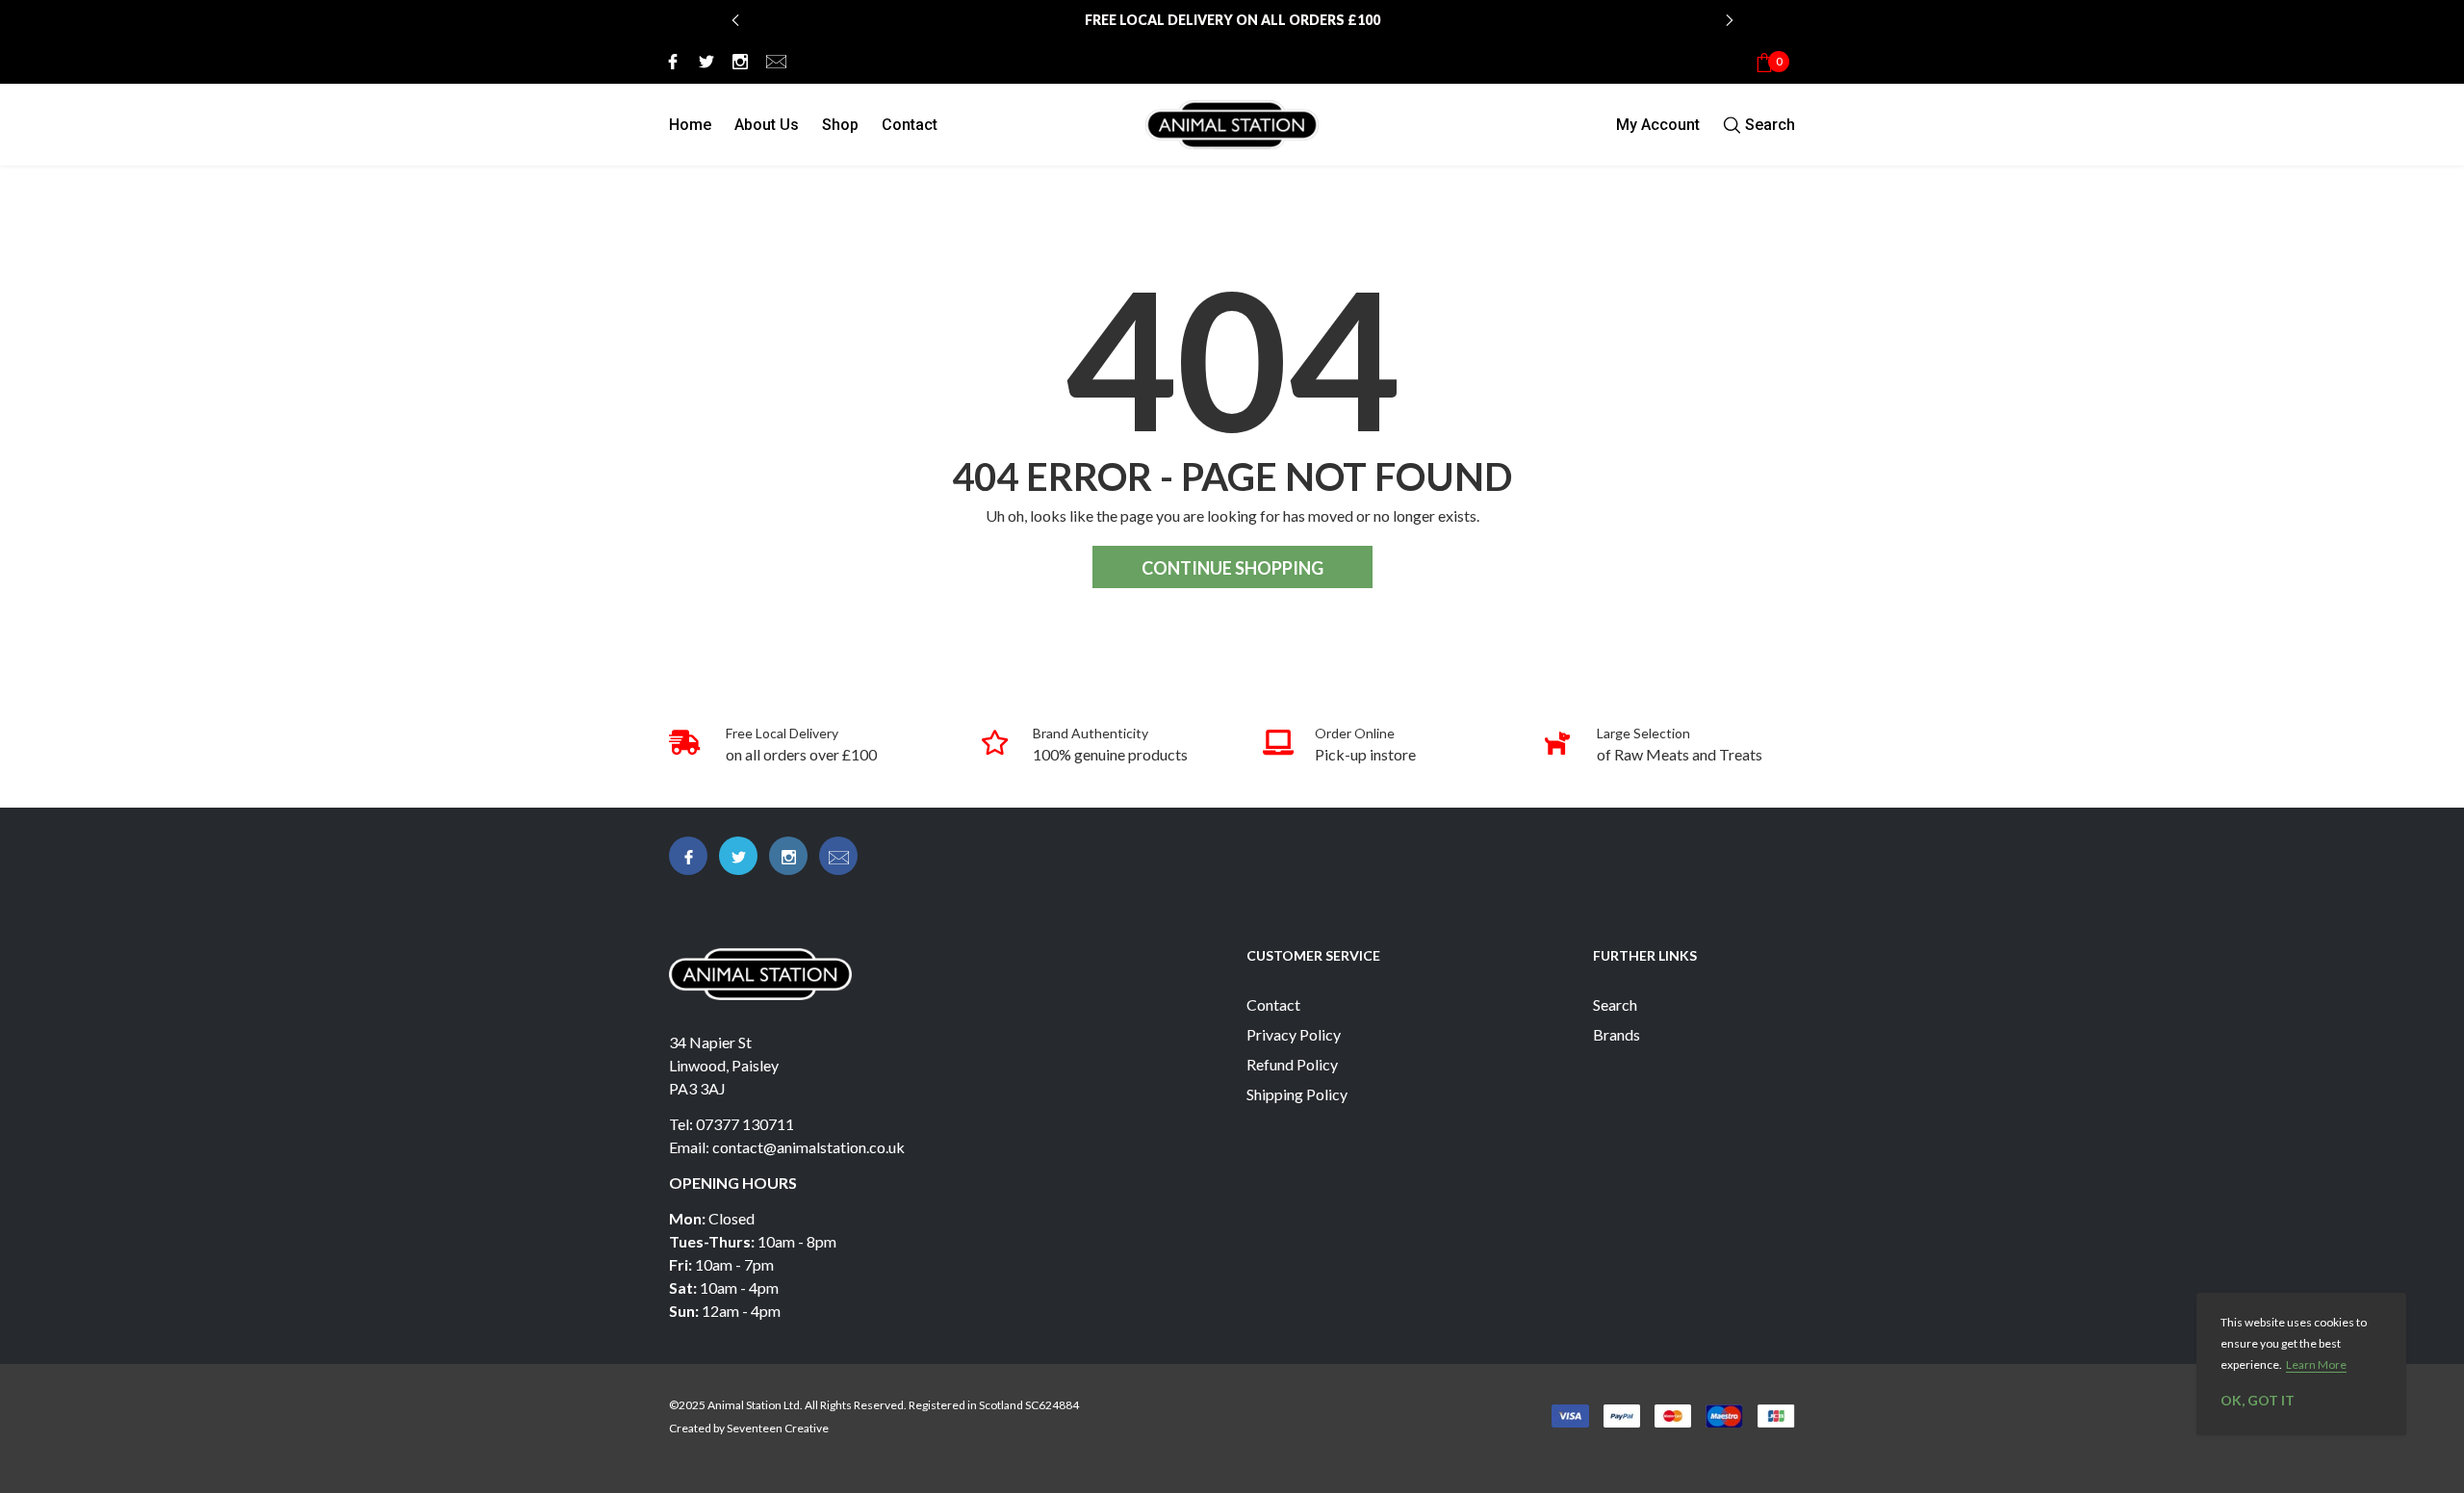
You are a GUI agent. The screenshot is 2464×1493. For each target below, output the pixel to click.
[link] (670, 61)
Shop (840, 125)
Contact (910, 125)
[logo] (1232, 125)
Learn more (2316, 1364)
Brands (1617, 1034)
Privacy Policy (1294, 1034)
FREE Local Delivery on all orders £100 (1232, 20)
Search (1615, 1004)
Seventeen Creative (778, 1428)
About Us (767, 125)
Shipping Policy (1297, 1094)
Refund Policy (1292, 1064)
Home (690, 125)
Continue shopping (1232, 568)
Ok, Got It (2258, 1400)
